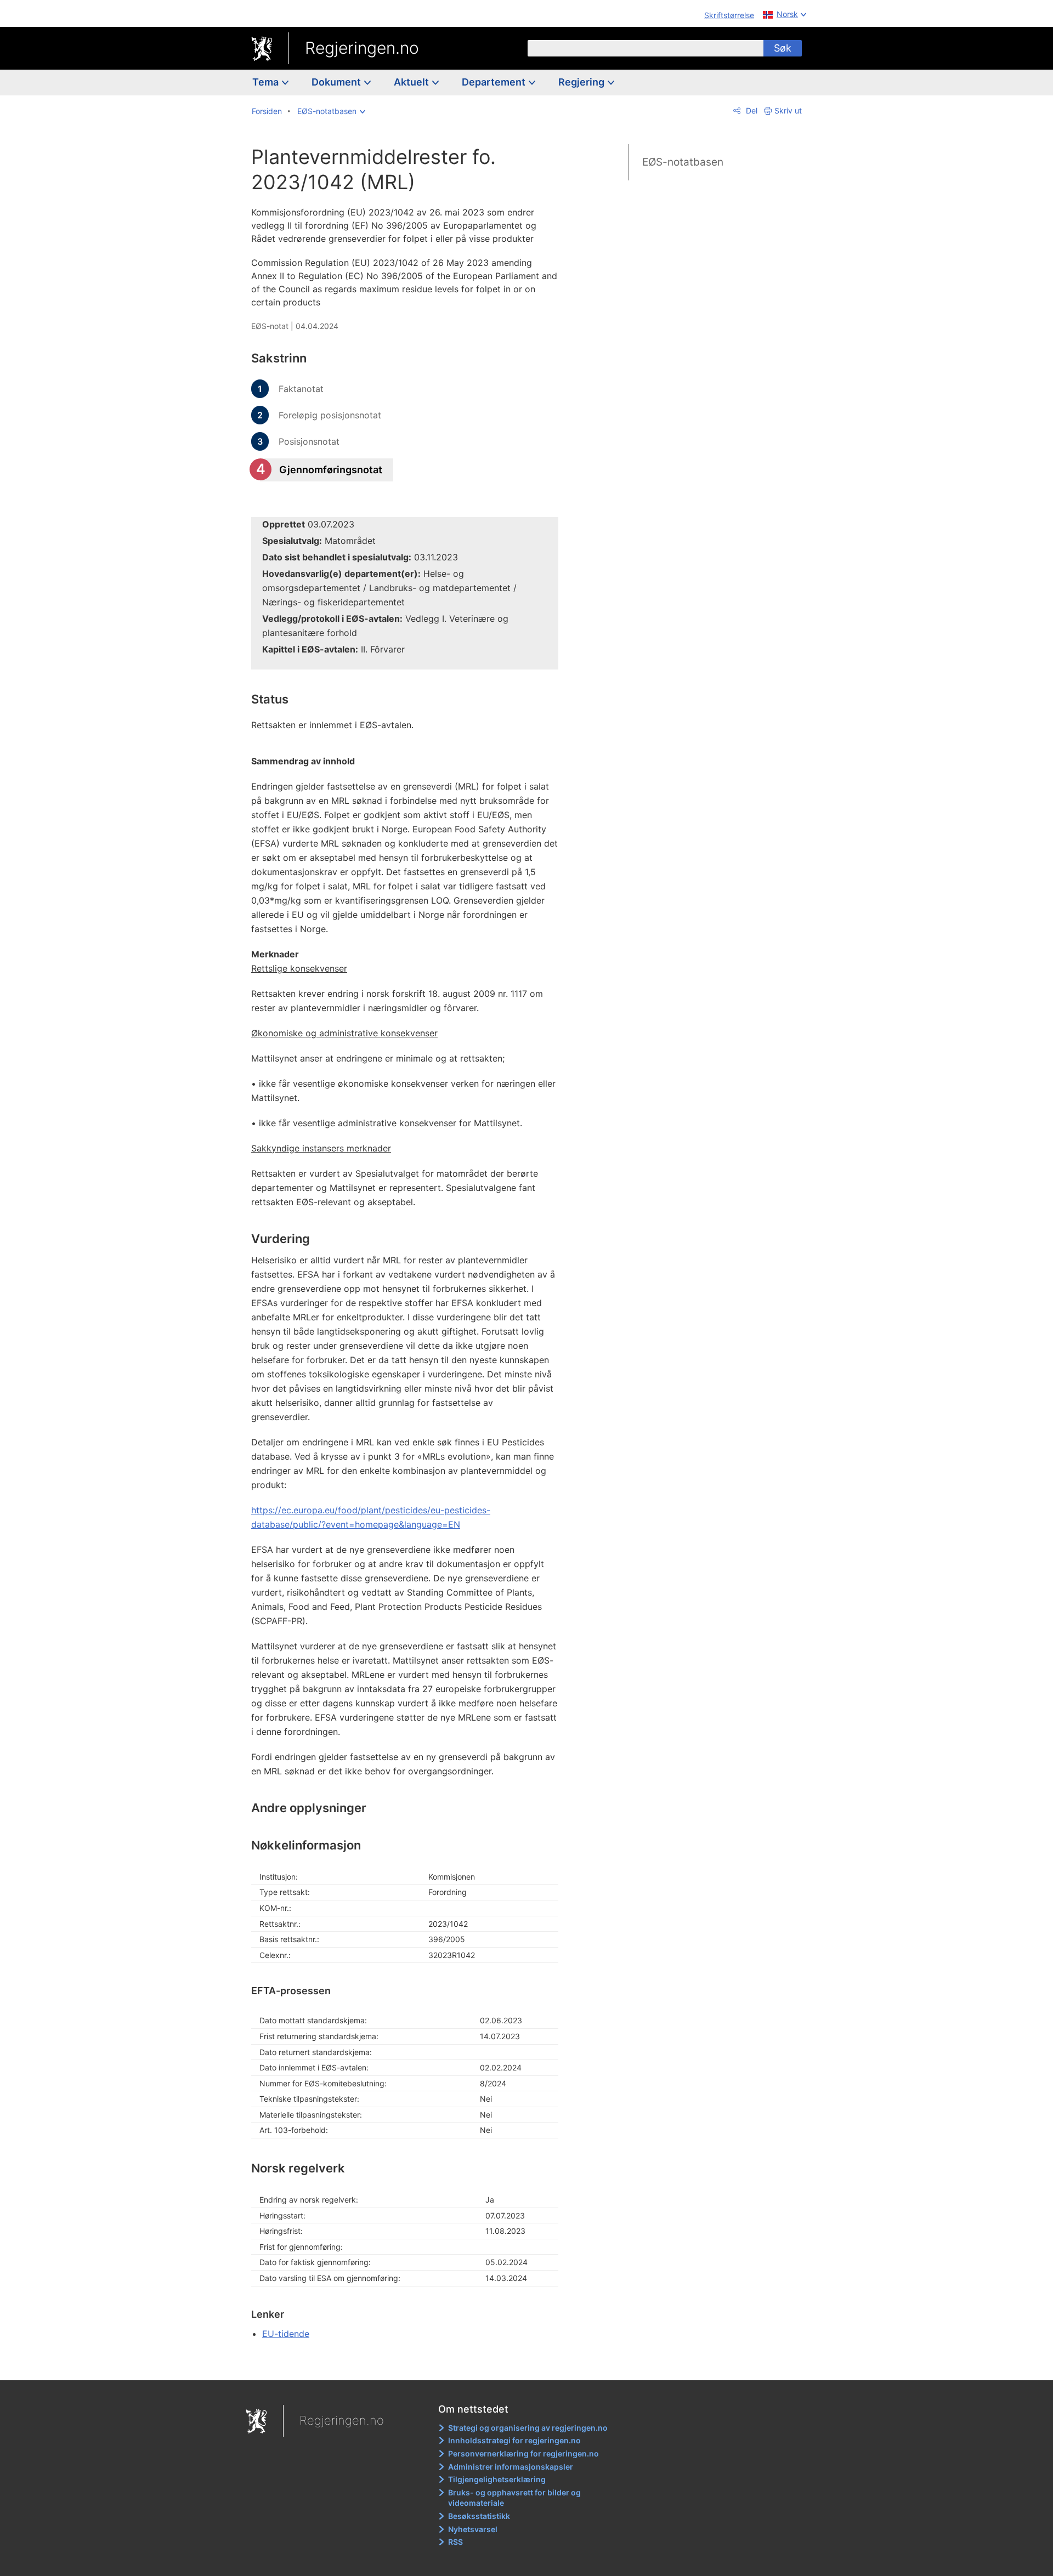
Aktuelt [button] (412, 82)
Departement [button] (495, 82)
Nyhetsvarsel (473, 2529)
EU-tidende (286, 2334)
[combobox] (646, 48)
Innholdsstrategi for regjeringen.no (514, 2440)
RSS (455, 2542)
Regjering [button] (582, 82)
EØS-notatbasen (683, 162)
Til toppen (411, 2364)
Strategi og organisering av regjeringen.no (528, 2428)
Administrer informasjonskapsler (511, 2467)
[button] (331, 111)
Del (751, 110)
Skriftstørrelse (729, 15)
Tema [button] (267, 82)
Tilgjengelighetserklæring (497, 2479)
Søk (783, 48)
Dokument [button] (337, 82)
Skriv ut (788, 110)
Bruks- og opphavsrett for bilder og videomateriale (514, 2498)
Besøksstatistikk (479, 2516)
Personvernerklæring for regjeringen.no (523, 2453)
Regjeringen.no (362, 48)
